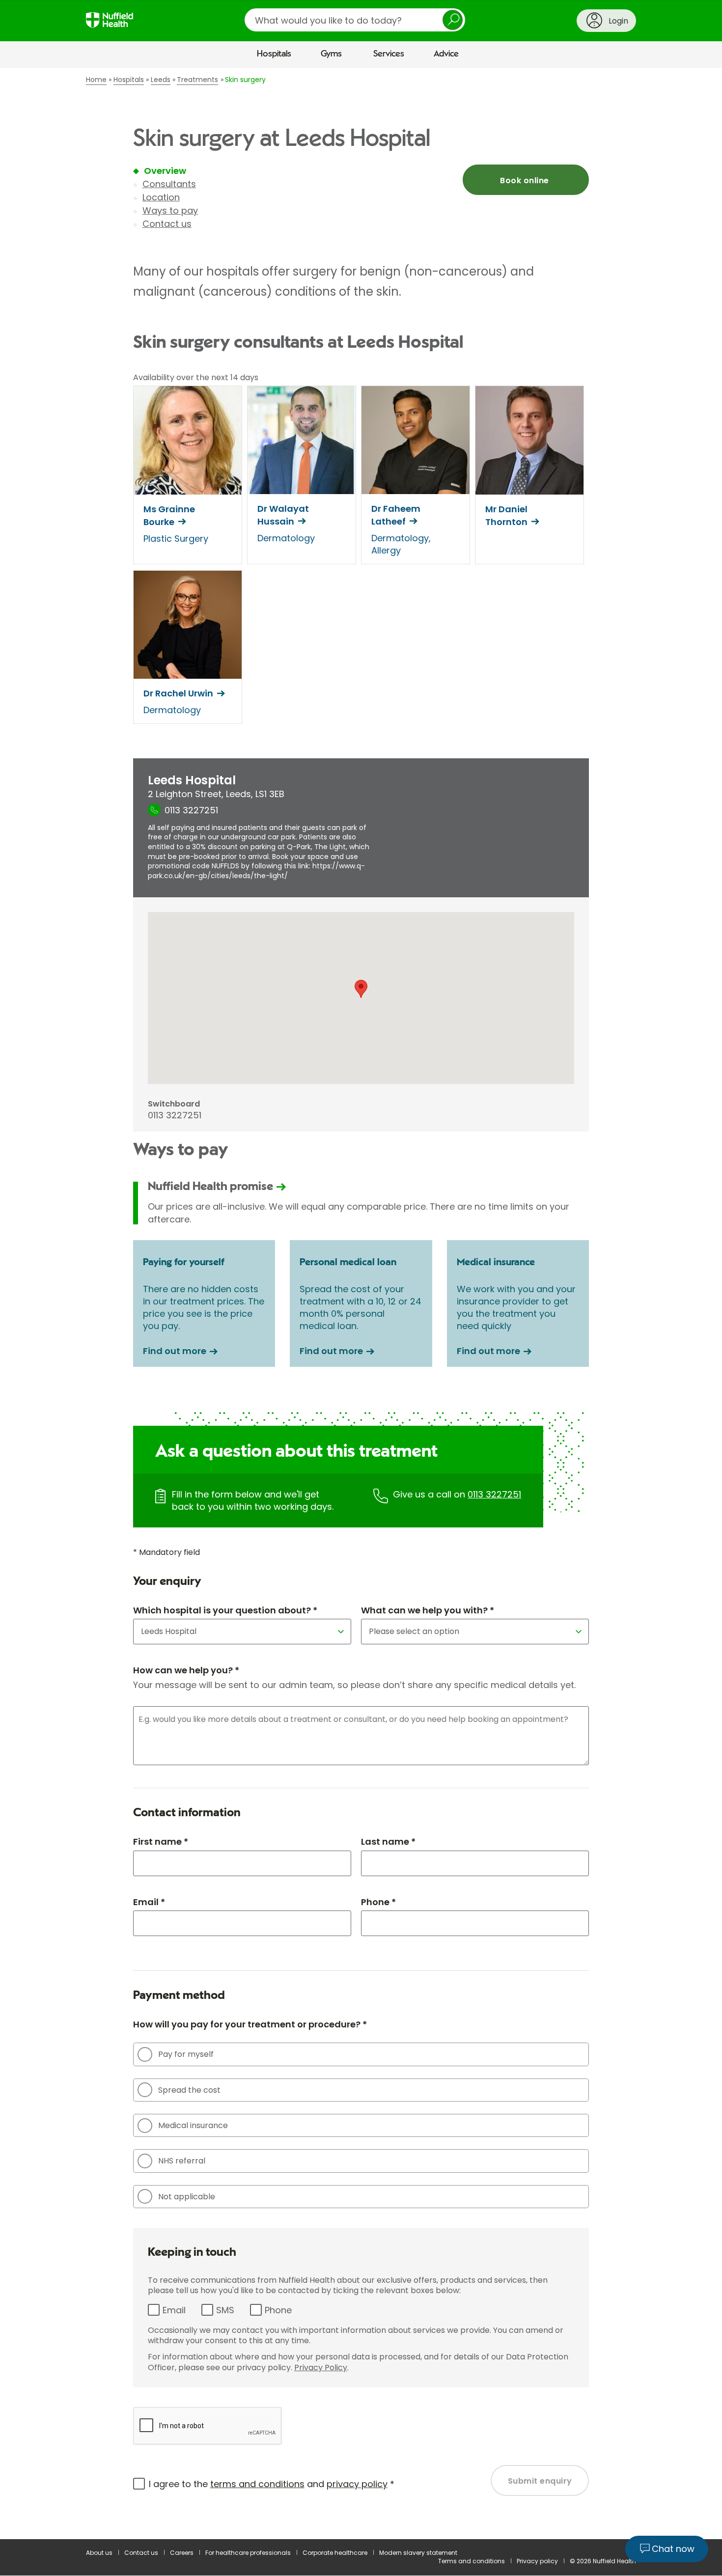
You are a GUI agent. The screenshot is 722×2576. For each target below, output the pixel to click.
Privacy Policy (321, 2368)
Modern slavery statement (418, 2553)
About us (99, 2553)
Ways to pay (170, 210)
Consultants (169, 184)
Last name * (388, 1842)
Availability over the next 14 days (196, 378)
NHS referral (182, 2161)
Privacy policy (537, 2561)
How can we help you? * (186, 1670)
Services (389, 54)
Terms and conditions (472, 2561)
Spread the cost (189, 2090)
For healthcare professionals (248, 2553)
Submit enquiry (540, 2481)
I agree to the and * (272, 2484)
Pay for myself (186, 2054)
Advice (446, 54)
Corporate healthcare (335, 2553)
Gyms (331, 54)
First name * (161, 1842)
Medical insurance (193, 2125)
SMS (225, 2310)
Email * (149, 1902)
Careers (182, 2553)
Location (161, 197)
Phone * (378, 1902)
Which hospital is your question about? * (225, 1610)
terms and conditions (257, 2484)
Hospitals (274, 54)
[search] (355, 20)
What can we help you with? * (428, 1610)
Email (174, 2310)
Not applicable (187, 2197)
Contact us (167, 224)
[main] (361, 1303)
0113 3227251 (494, 1494)
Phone (278, 2310)
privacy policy (357, 2484)
